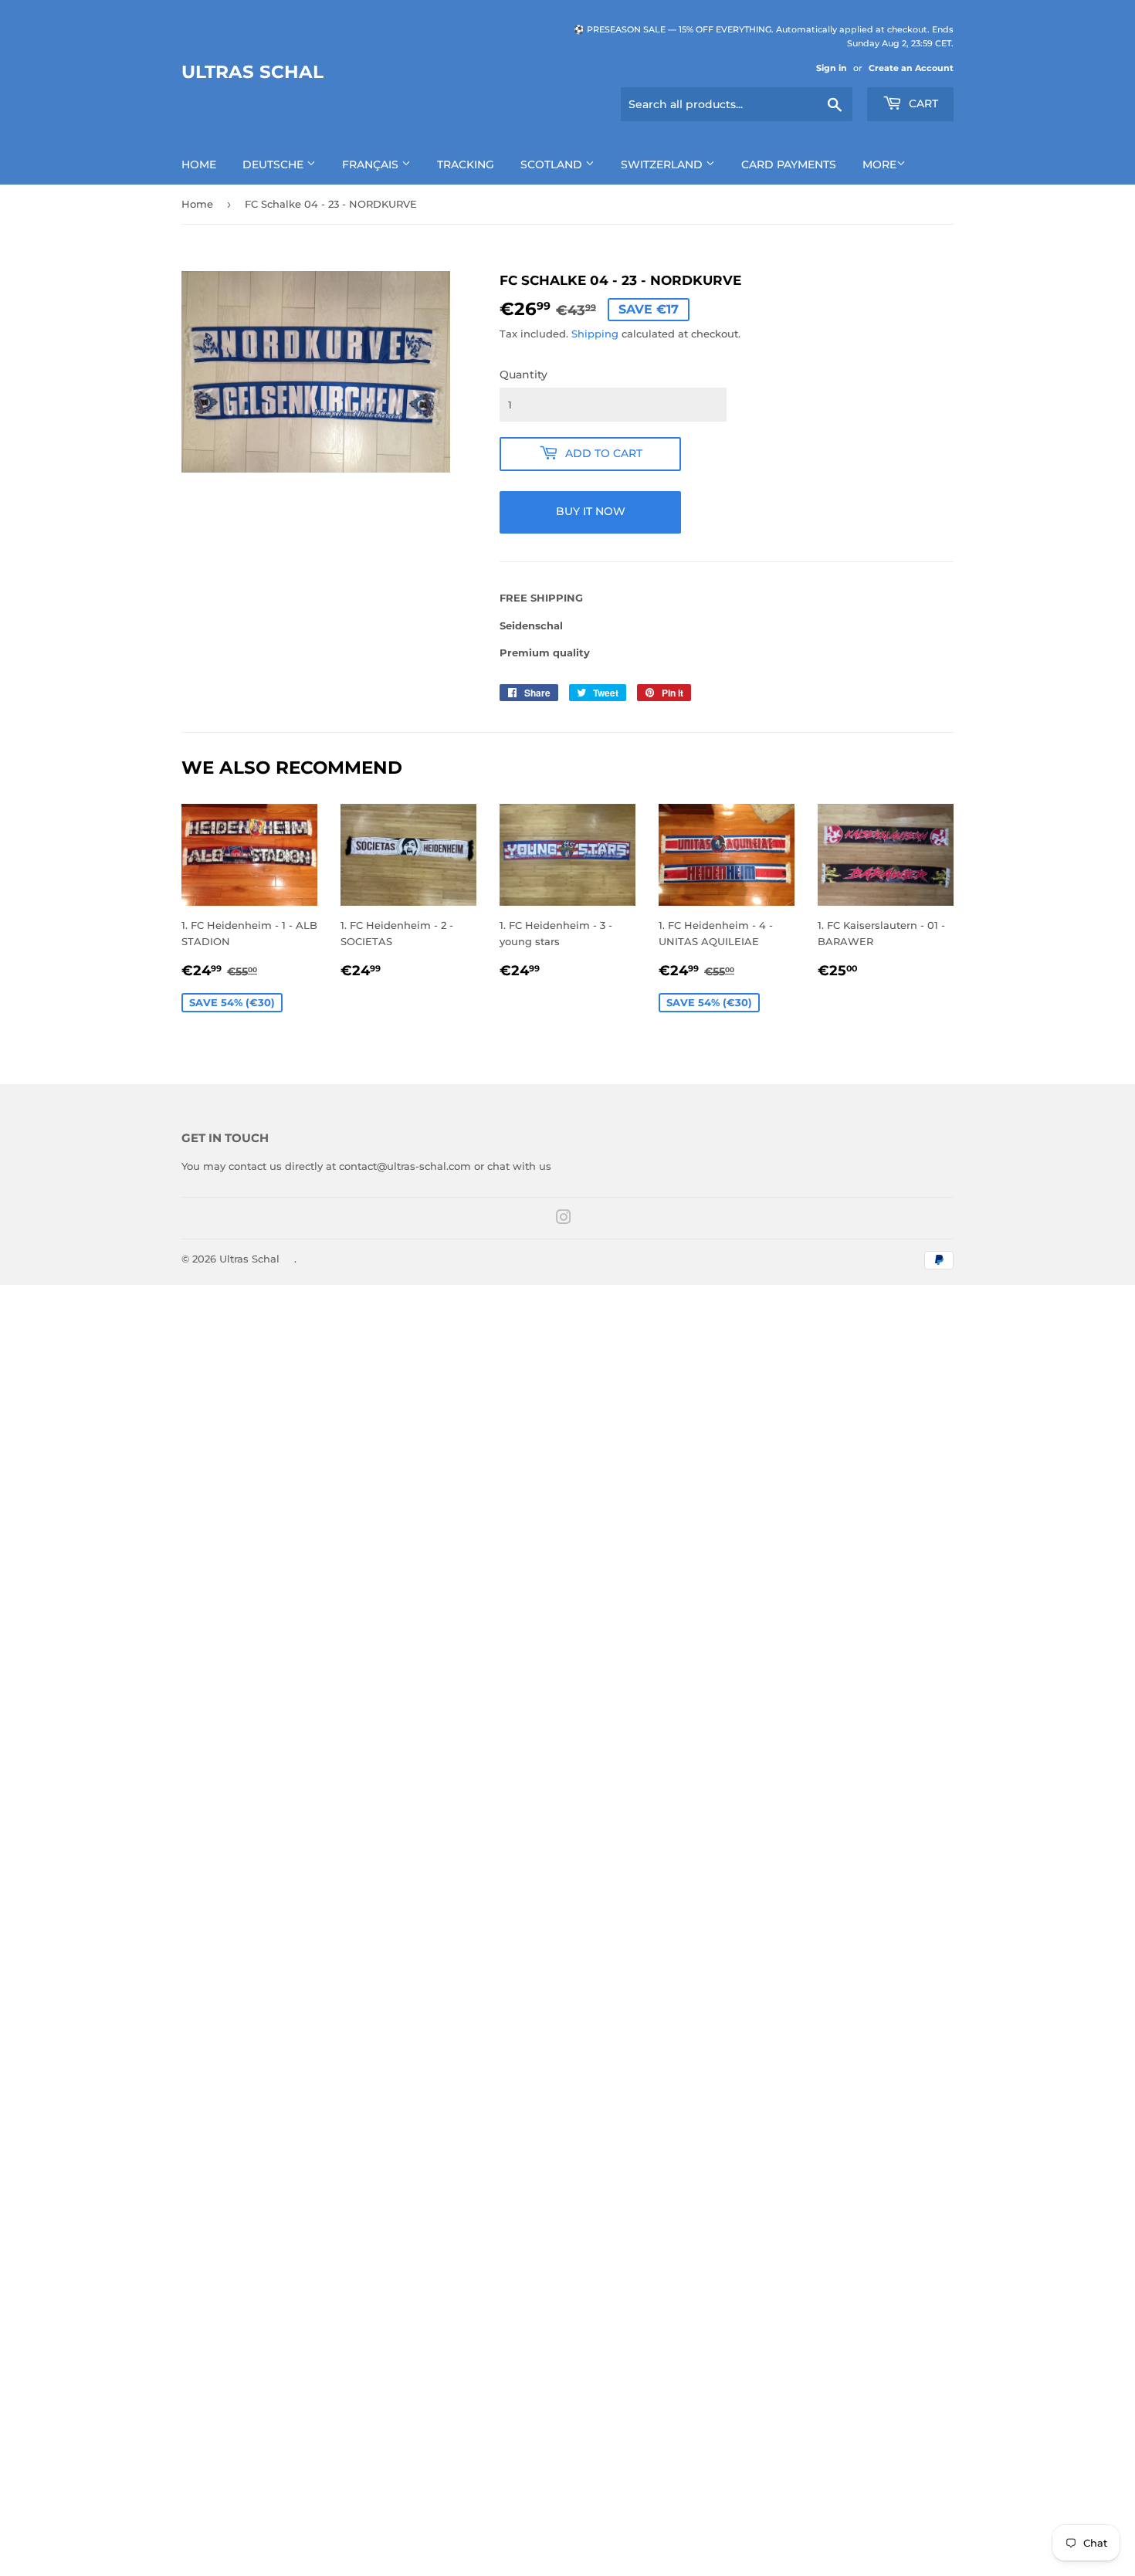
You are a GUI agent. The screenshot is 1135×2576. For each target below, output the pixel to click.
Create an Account (911, 68)
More (879, 164)
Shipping (595, 334)
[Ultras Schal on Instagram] (564, 1219)
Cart (922, 103)
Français (372, 164)
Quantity (523, 375)
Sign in (832, 68)
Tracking (466, 164)
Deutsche (274, 164)
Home (199, 164)
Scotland (553, 164)
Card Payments (789, 164)
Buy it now (591, 511)
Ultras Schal (252, 72)
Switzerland (663, 164)
